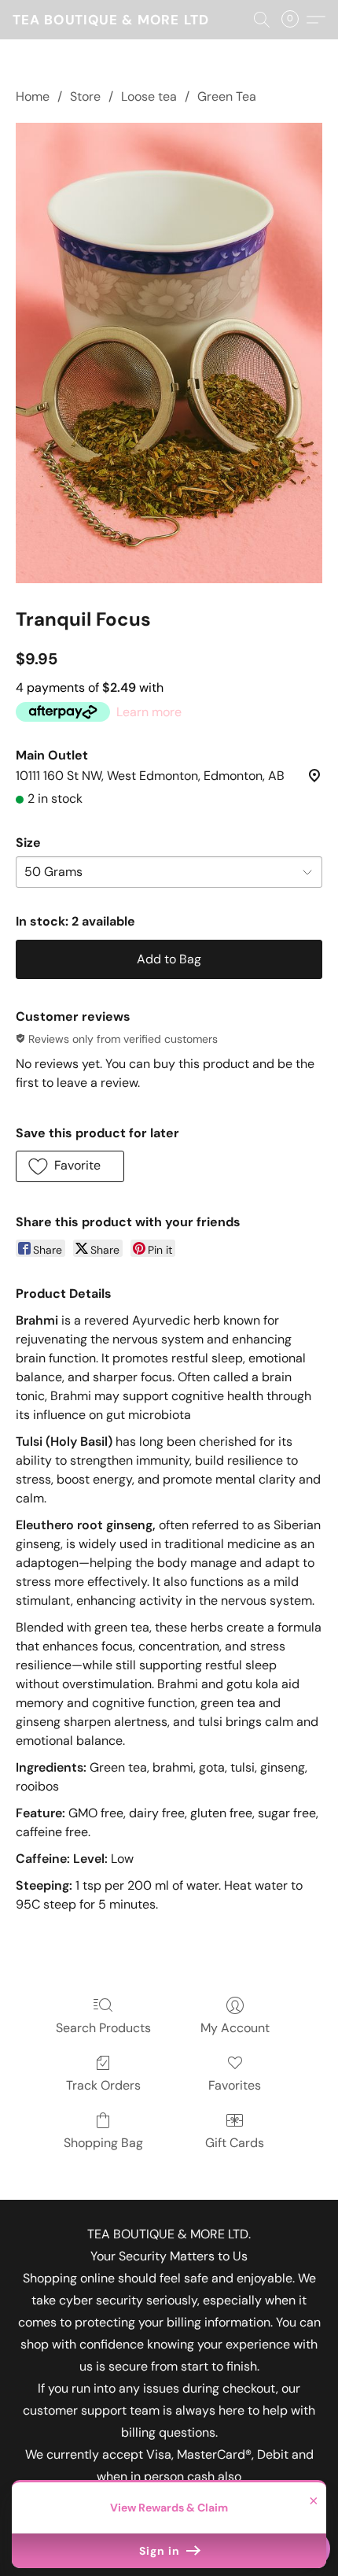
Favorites (235, 2085)
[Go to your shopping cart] (295, 20)
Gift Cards (235, 2143)
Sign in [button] (161, 2551)
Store (85, 96)
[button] (111, 20)
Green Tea (227, 96)
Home (33, 96)
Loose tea (149, 96)
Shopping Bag (103, 2143)
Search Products (103, 2028)
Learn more (149, 712)
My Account (235, 2028)
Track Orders (103, 2085)
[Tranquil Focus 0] (169, 353)
